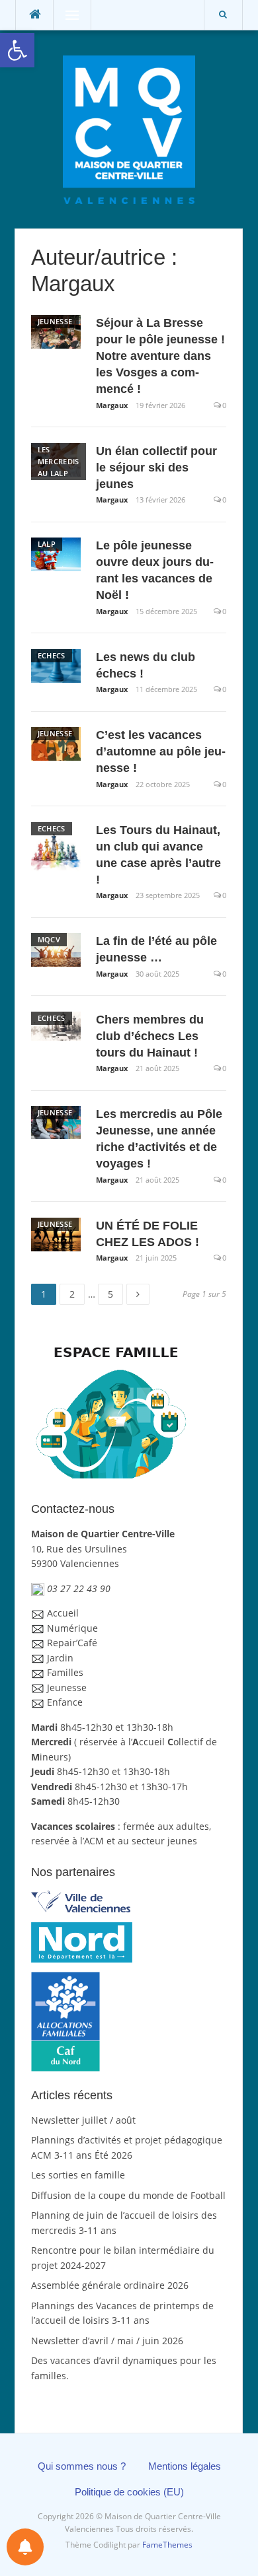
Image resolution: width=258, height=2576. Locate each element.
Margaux (112, 405)
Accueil (63, 1613)
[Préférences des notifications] (25, 2547)
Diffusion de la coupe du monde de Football (128, 2195)
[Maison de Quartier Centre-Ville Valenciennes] (129, 128)
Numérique (72, 1628)
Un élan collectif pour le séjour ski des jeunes (156, 468)
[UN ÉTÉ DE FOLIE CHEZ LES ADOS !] (56, 1233)
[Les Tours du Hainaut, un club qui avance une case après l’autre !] (56, 846)
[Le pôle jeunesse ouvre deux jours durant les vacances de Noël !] (56, 553)
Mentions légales (185, 2466)
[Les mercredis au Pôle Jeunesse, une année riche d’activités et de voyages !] (56, 1122)
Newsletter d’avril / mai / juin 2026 (107, 2341)
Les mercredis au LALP (59, 461)
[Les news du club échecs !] (56, 665)
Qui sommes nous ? (82, 2466)
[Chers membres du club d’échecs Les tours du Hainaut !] (56, 1025)
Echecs (52, 655)
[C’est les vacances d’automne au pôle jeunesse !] (56, 743)
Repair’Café (72, 1643)
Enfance (65, 1702)
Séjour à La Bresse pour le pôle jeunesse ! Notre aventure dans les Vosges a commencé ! (160, 356)
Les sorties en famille (78, 2175)
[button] (17, 50)
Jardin (60, 1658)
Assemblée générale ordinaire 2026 (110, 2285)
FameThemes (167, 2545)
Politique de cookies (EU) (129, 2492)
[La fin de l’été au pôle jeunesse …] (56, 949)
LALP (47, 544)
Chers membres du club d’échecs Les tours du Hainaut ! (150, 1036)
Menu (66, 15)
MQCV (49, 939)
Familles (65, 1672)
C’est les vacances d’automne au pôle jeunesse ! (161, 751)
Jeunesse (55, 321)
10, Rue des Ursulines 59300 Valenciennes (103, 1549)
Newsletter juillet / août (83, 2120)
